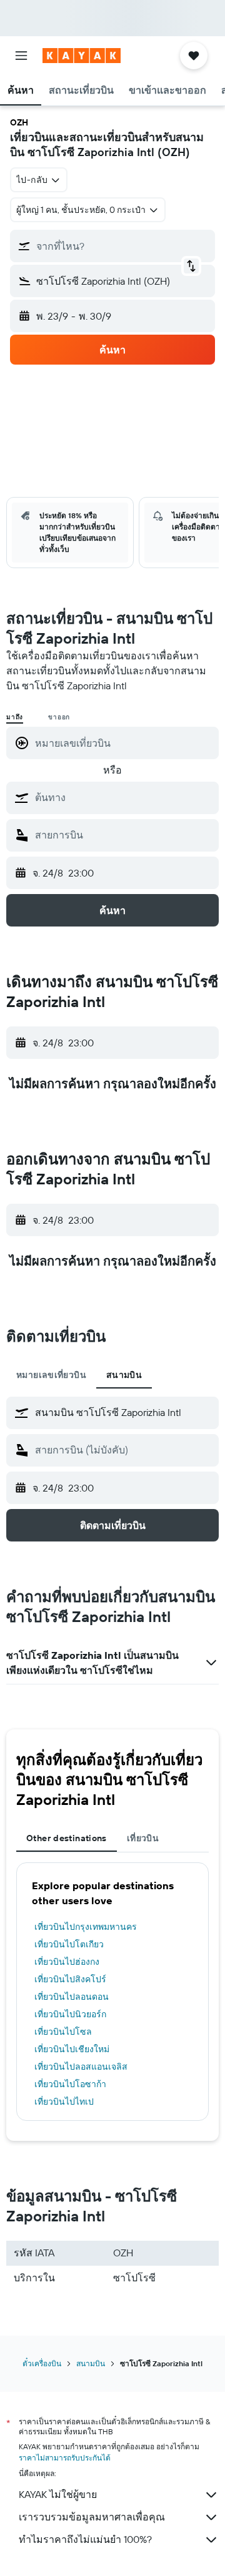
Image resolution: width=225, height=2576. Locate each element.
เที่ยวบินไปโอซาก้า (70, 2084)
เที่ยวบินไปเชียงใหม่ (72, 2049)
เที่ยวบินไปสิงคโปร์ (70, 1979)
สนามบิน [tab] (124, 1375)
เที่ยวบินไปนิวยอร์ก (70, 2014)
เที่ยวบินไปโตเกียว (69, 1944)
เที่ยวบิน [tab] (143, 1838)
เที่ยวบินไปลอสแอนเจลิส (81, 2067)
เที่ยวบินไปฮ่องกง (67, 1962)
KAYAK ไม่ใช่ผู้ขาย (58, 2494)
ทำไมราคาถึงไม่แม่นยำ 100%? (85, 2539)
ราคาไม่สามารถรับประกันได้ (65, 2458)
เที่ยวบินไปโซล (63, 2032)
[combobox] (124, 797)
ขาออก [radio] (59, 717)
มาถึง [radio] (15, 717)
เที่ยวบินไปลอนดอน (72, 1997)
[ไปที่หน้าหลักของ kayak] (82, 56)
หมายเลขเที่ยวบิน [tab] (51, 1375)
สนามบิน (91, 2363)
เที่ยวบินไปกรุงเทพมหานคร (86, 1927)
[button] (21, 56)
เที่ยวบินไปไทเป (64, 2102)
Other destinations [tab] (67, 1838)
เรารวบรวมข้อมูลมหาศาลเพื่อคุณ (92, 2517)
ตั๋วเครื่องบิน (42, 2363)
